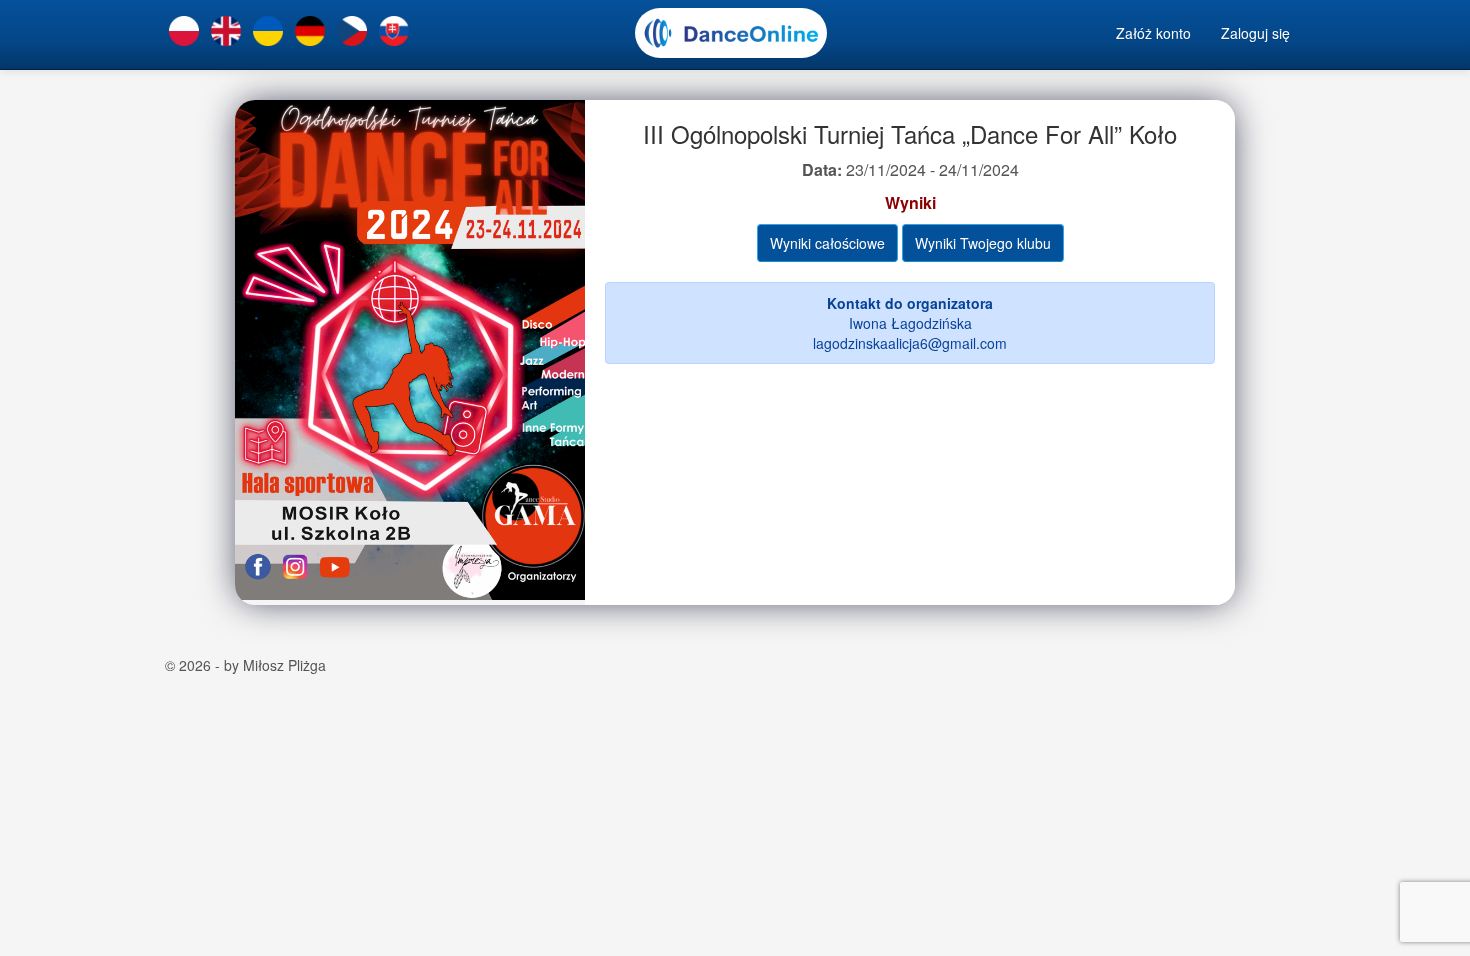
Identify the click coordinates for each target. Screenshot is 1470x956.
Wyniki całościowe (827, 243)
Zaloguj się (1255, 33)
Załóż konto (1153, 33)
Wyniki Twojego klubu (983, 243)
